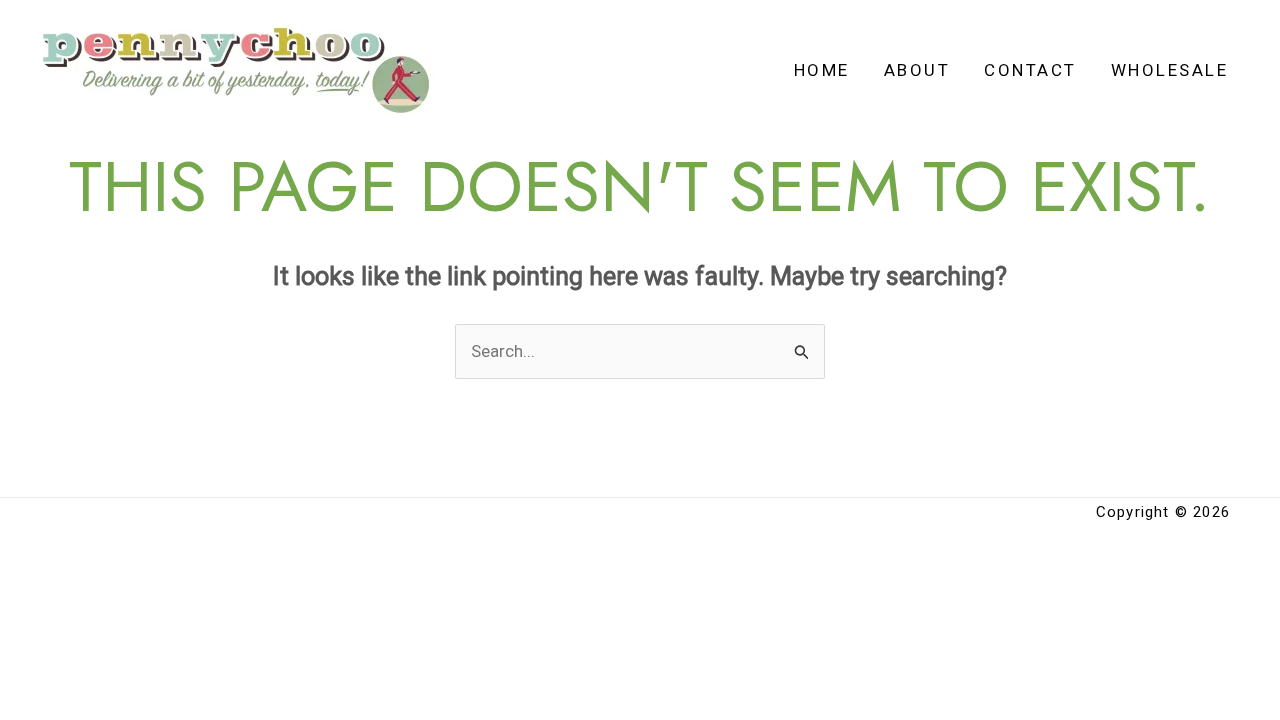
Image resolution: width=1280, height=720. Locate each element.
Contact (1030, 70)
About (917, 70)
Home (822, 70)
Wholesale (1170, 70)
